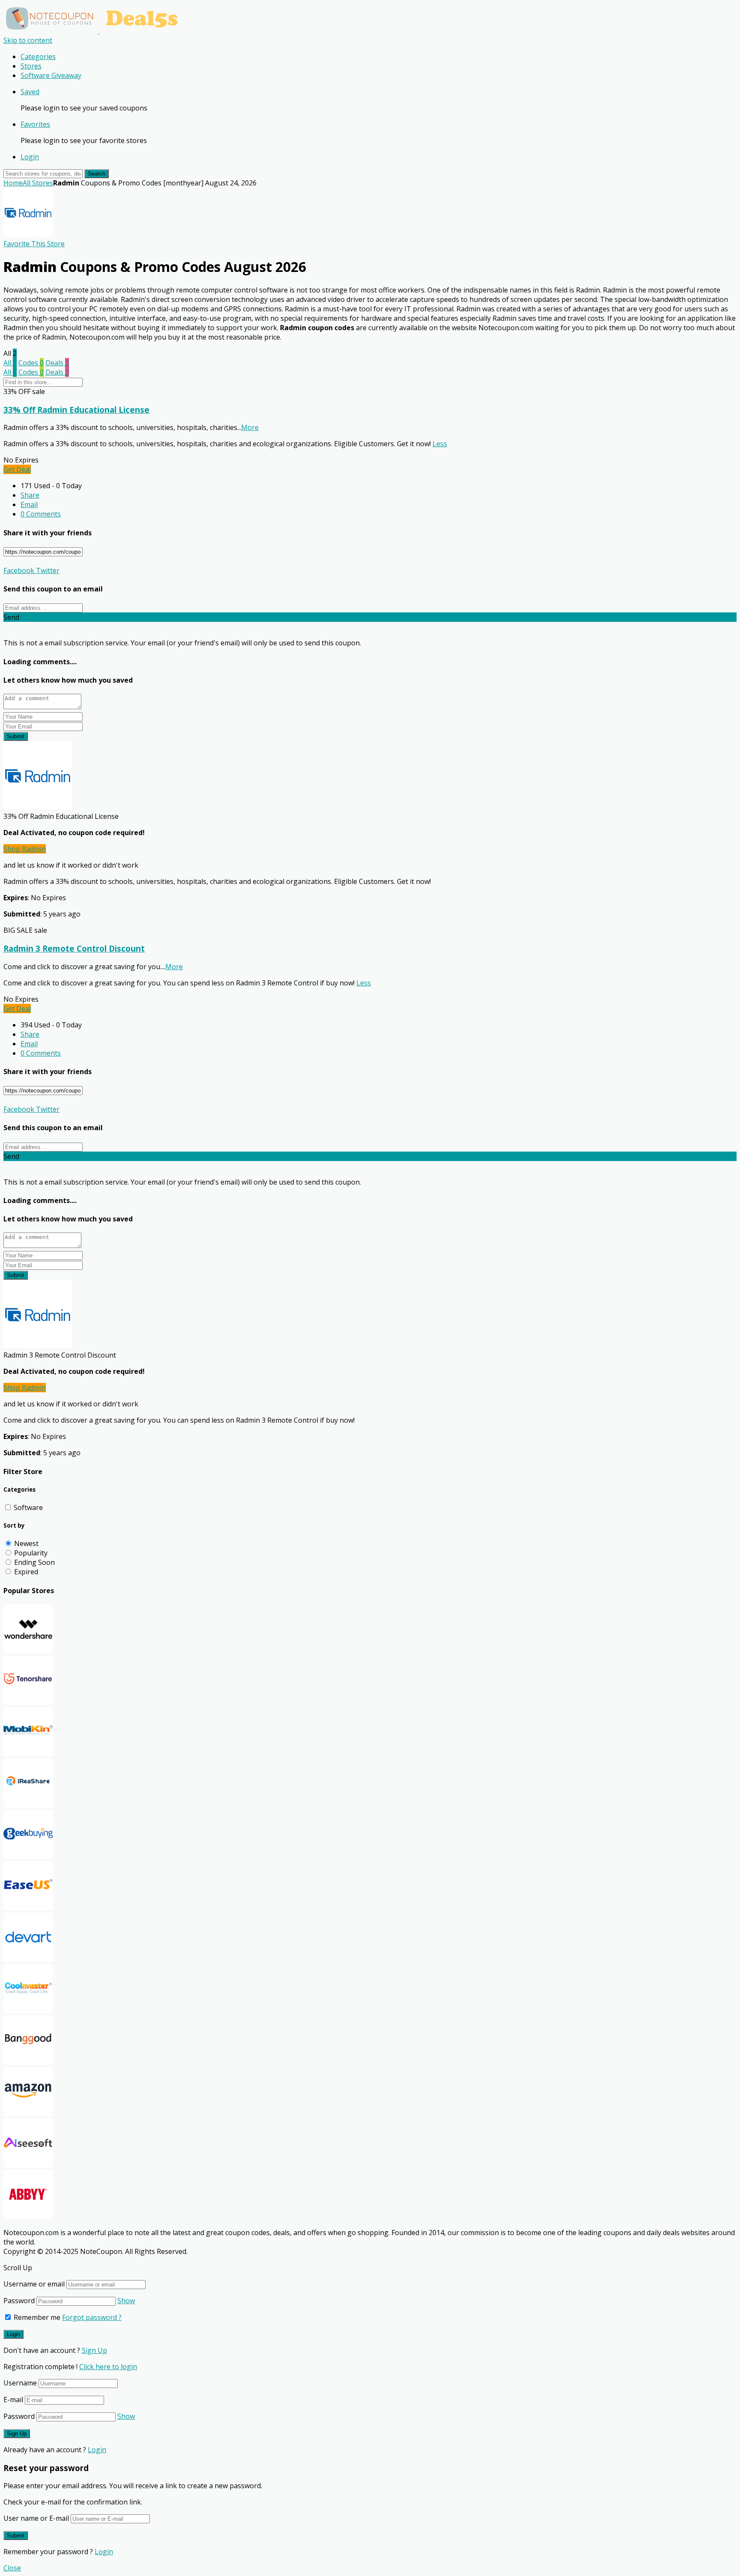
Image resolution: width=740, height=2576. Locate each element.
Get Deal (17, 469)
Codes (31, 363)
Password (19, 2301)
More (250, 427)
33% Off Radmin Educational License (76, 410)
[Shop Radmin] (28, 234)
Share (30, 495)
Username (20, 2383)
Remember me (36, 2317)
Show (126, 2301)
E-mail (13, 2400)
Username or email (34, 2284)
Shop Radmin (25, 849)
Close (12, 2568)
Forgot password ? (92, 2317)
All (10, 363)
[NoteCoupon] (94, 31)
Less (440, 444)
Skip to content (28, 40)
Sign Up (94, 2350)
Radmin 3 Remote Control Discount (74, 948)
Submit (16, 736)
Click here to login (108, 2367)
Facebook (19, 570)
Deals (57, 363)
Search (97, 174)
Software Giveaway (51, 75)
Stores (31, 66)
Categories (38, 57)
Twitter (47, 570)
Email (29, 504)
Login (30, 157)
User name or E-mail (36, 2518)
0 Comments (41, 514)
